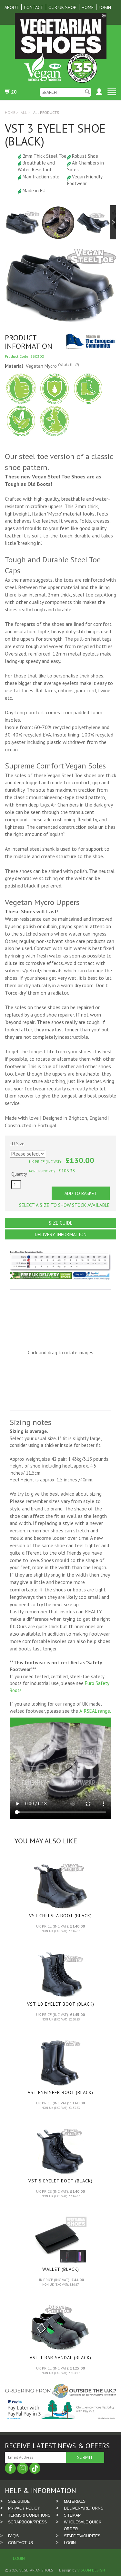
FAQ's (13, 2536)
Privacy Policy (24, 2508)
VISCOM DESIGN (91, 2570)
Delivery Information (61, 1234)
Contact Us (20, 2543)
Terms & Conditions (29, 2515)
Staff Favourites (82, 2536)
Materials (75, 2501)
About (12, 7)
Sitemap (72, 2515)
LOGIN (70, 2543)
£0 (13, 92)
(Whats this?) (69, 365)
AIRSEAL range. (95, 1711)
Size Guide (61, 1223)
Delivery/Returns (84, 2508)
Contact (34, 7)
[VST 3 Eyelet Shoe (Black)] (22, 222)
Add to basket (81, 1193)
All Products (46, 112)
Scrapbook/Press (27, 2522)
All (24, 112)
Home (88, 7)
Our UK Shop (62, 7)
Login (105, 7)
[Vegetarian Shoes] (60, 48)
